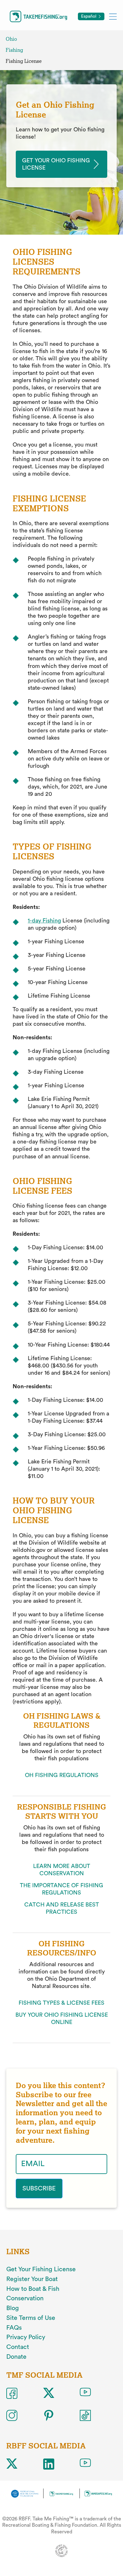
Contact (18, 2347)
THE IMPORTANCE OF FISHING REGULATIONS (61, 1889)
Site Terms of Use (31, 2318)
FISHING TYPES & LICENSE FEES (61, 2003)
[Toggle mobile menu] (113, 16)
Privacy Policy (26, 2337)
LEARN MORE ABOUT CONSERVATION (62, 1870)
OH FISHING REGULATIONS (62, 1775)
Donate (16, 2357)
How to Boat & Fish (33, 2289)
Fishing (14, 50)
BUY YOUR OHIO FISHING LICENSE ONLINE (62, 2018)
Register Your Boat (32, 2279)
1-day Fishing (44, 921)
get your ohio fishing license (56, 164)
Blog (13, 2308)
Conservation (25, 2298)
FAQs (14, 2328)
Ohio (11, 39)
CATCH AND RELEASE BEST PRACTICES (62, 1908)
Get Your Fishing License (41, 2269)
